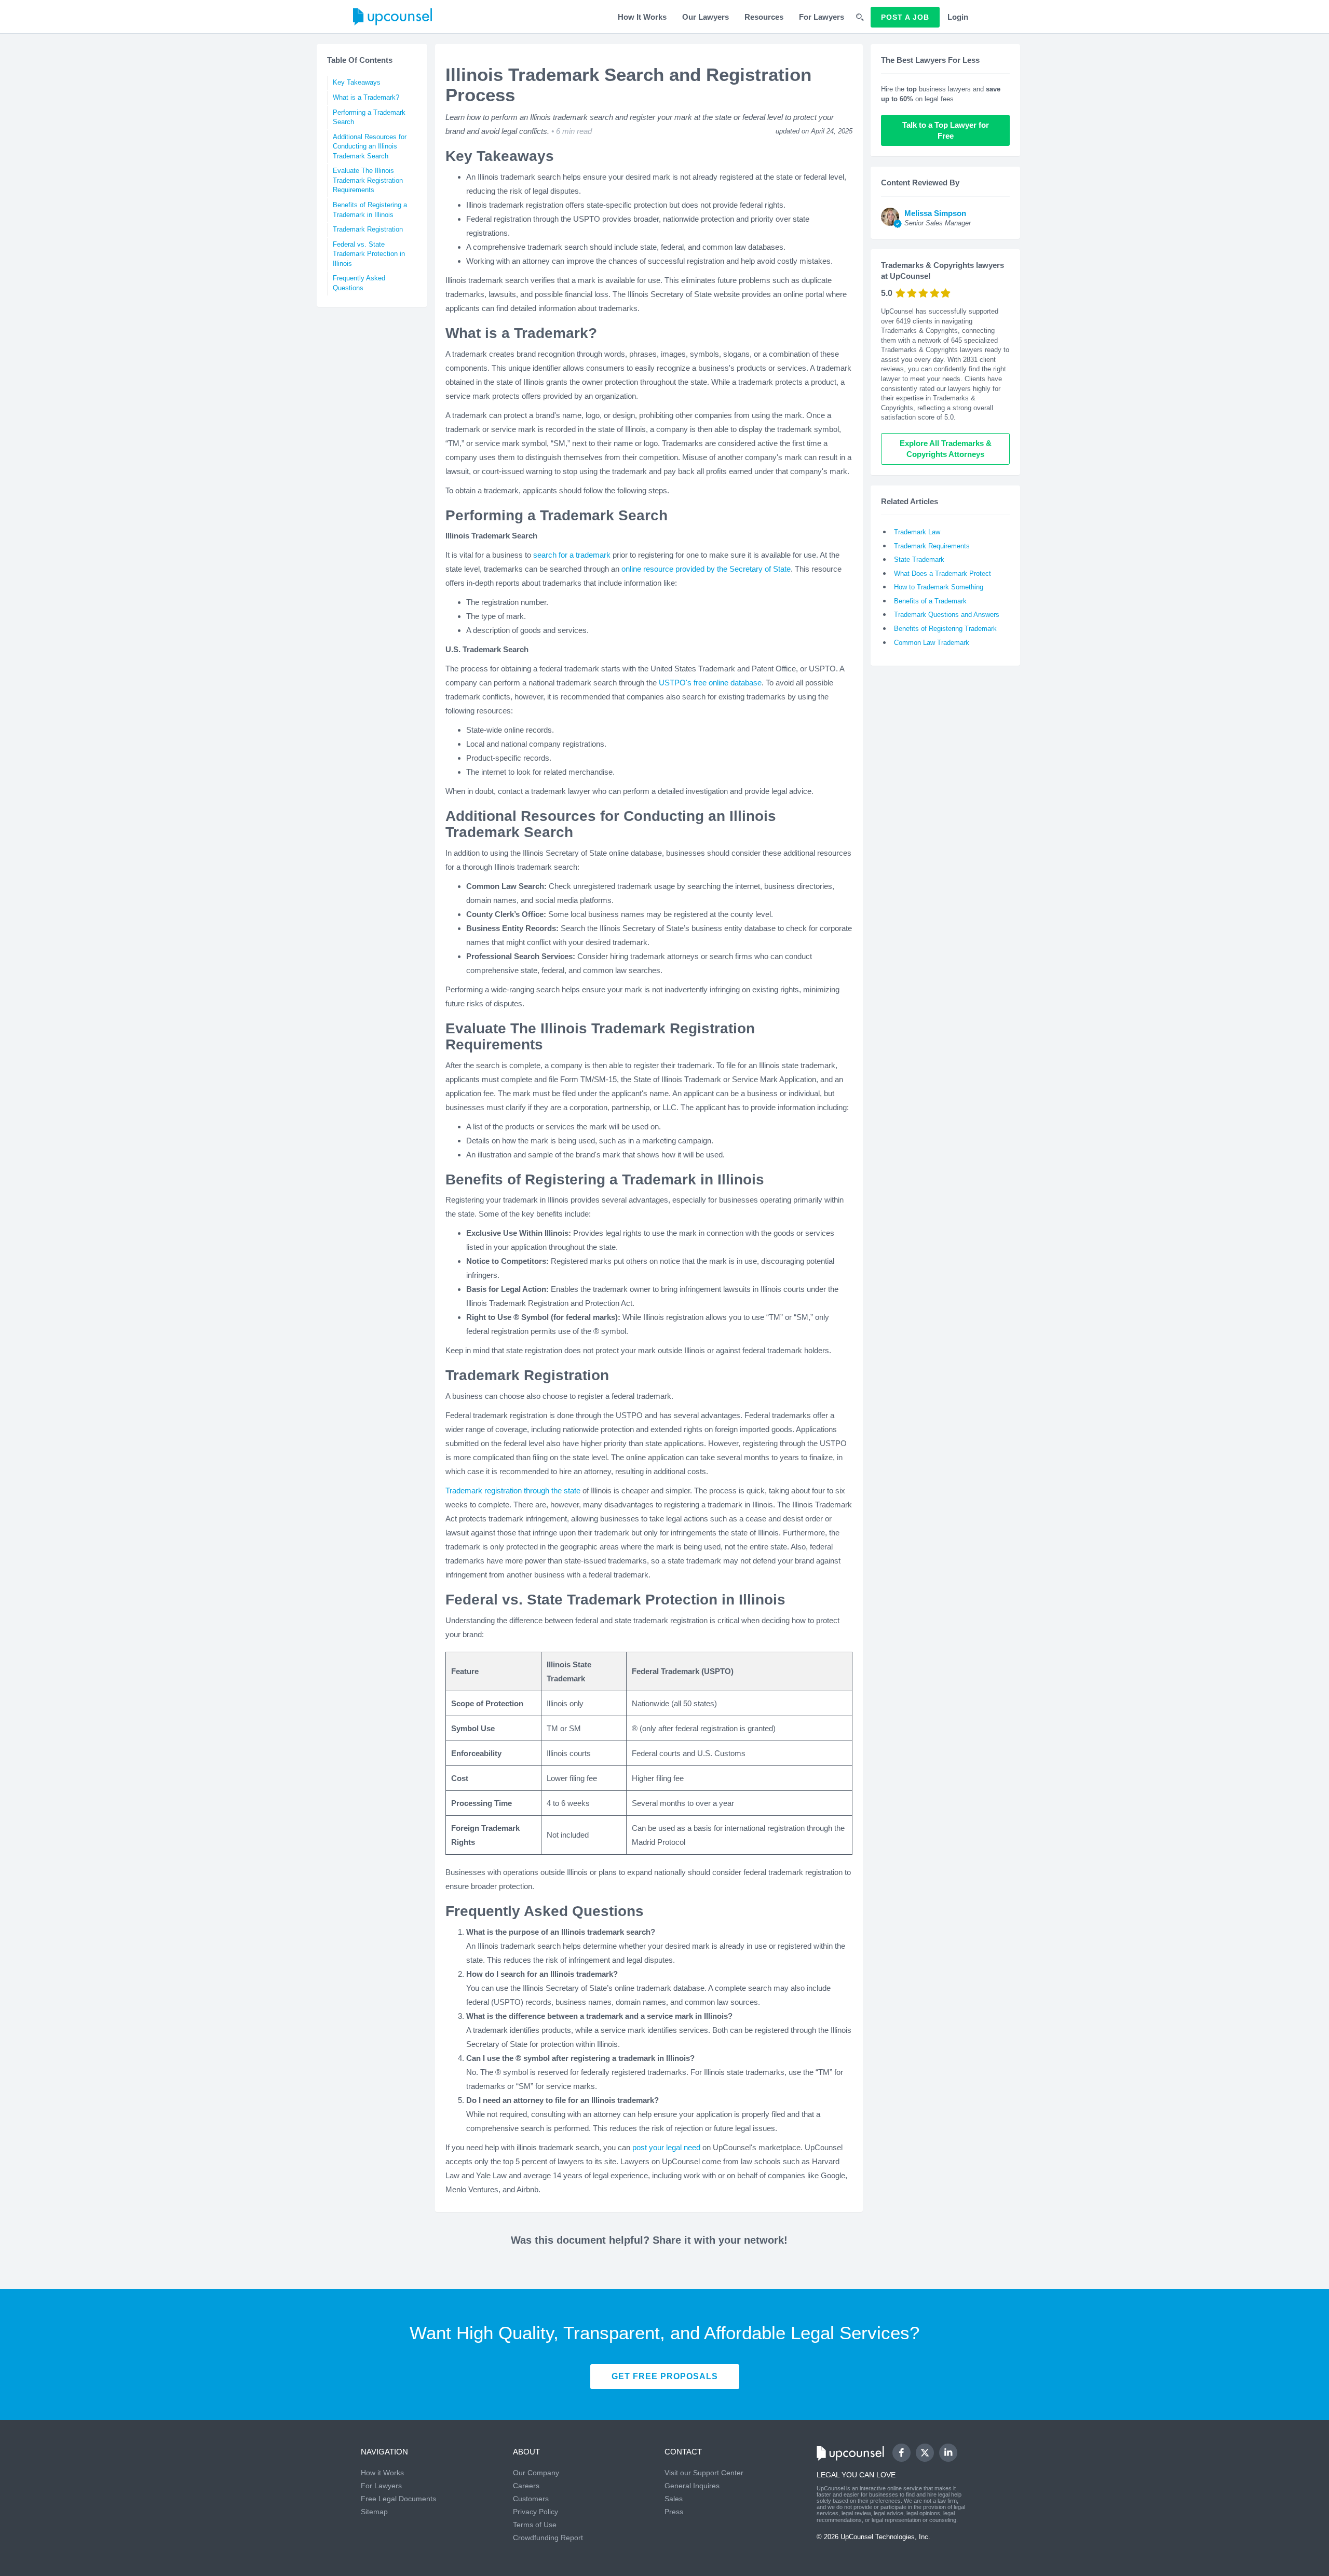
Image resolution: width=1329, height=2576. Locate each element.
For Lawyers (822, 17)
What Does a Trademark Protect (942, 574)
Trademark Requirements (932, 546)
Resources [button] (764, 17)
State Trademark (919, 559)
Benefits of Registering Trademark (945, 629)
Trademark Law (917, 532)
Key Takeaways (357, 82)
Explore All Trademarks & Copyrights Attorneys (947, 449)
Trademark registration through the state (513, 1491)
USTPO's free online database (710, 683)
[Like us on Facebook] (901, 2453)
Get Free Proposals (665, 2376)
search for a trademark (572, 555)
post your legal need (666, 2147)
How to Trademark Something (939, 587)
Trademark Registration (368, 229)
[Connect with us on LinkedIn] (948, 2453)
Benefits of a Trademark (930, 601)
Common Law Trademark (932, 643)
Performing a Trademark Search (369, 117)
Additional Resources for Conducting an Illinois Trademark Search (370, 146)
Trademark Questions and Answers (947, 615)
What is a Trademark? (366, 97)
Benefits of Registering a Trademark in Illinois (370, 210)
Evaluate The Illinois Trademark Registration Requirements (368, 180)
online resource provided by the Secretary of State (706, 569)
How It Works (642, 17)
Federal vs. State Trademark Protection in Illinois (369, 254)
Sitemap (374, 2512)
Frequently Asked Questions (359, 283)
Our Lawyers (706, 17)
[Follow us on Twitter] (925, 2452)
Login (958, 17)
